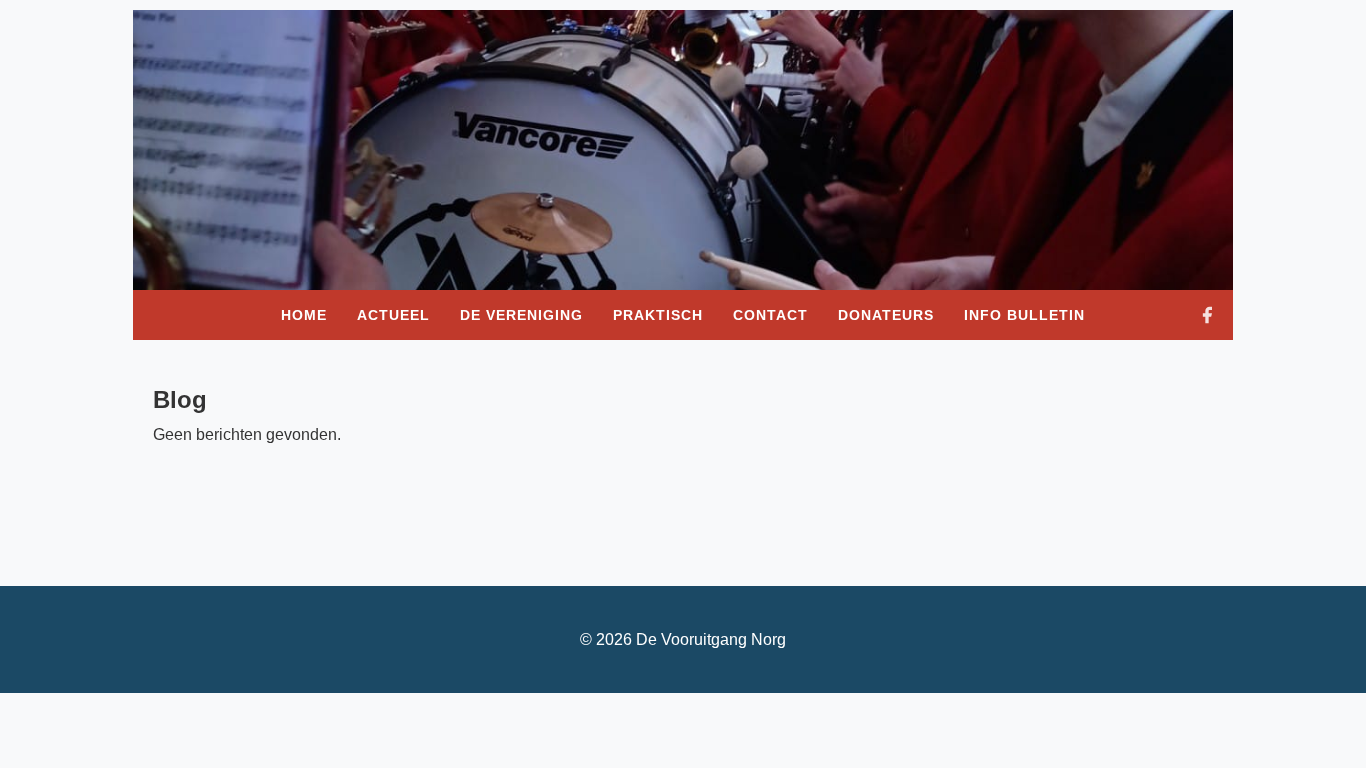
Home (304, 315)
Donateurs (886, 315)
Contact (770, 315)
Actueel (393, 315)
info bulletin (1024, 315)
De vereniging (521, 315)
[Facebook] (1207, 315)
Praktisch (658, 315)
